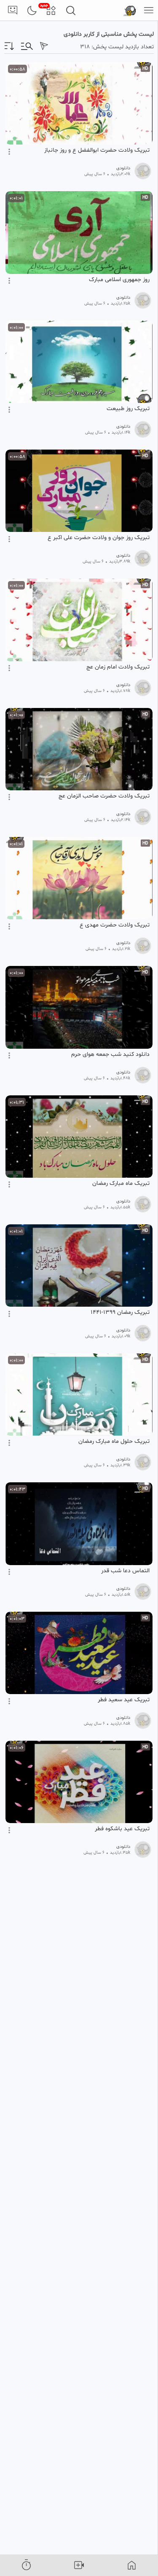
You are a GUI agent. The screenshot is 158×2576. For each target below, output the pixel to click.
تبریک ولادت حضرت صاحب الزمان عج (104, 796)
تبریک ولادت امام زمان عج (118, 667)
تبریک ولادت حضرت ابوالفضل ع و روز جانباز (97, 150)
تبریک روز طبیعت (128, 409)
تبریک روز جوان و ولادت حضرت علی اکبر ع (99, 538)
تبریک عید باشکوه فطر (122, 1829)
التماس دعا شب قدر (125, 1571)
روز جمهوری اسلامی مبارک (119, 280)
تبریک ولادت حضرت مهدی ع (115, 925)
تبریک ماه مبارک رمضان (121, 1184)
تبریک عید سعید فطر (124, 1700)
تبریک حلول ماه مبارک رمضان (114, 1442)
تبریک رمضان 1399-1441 (120, 1313)
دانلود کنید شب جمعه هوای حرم (110, 1055)
